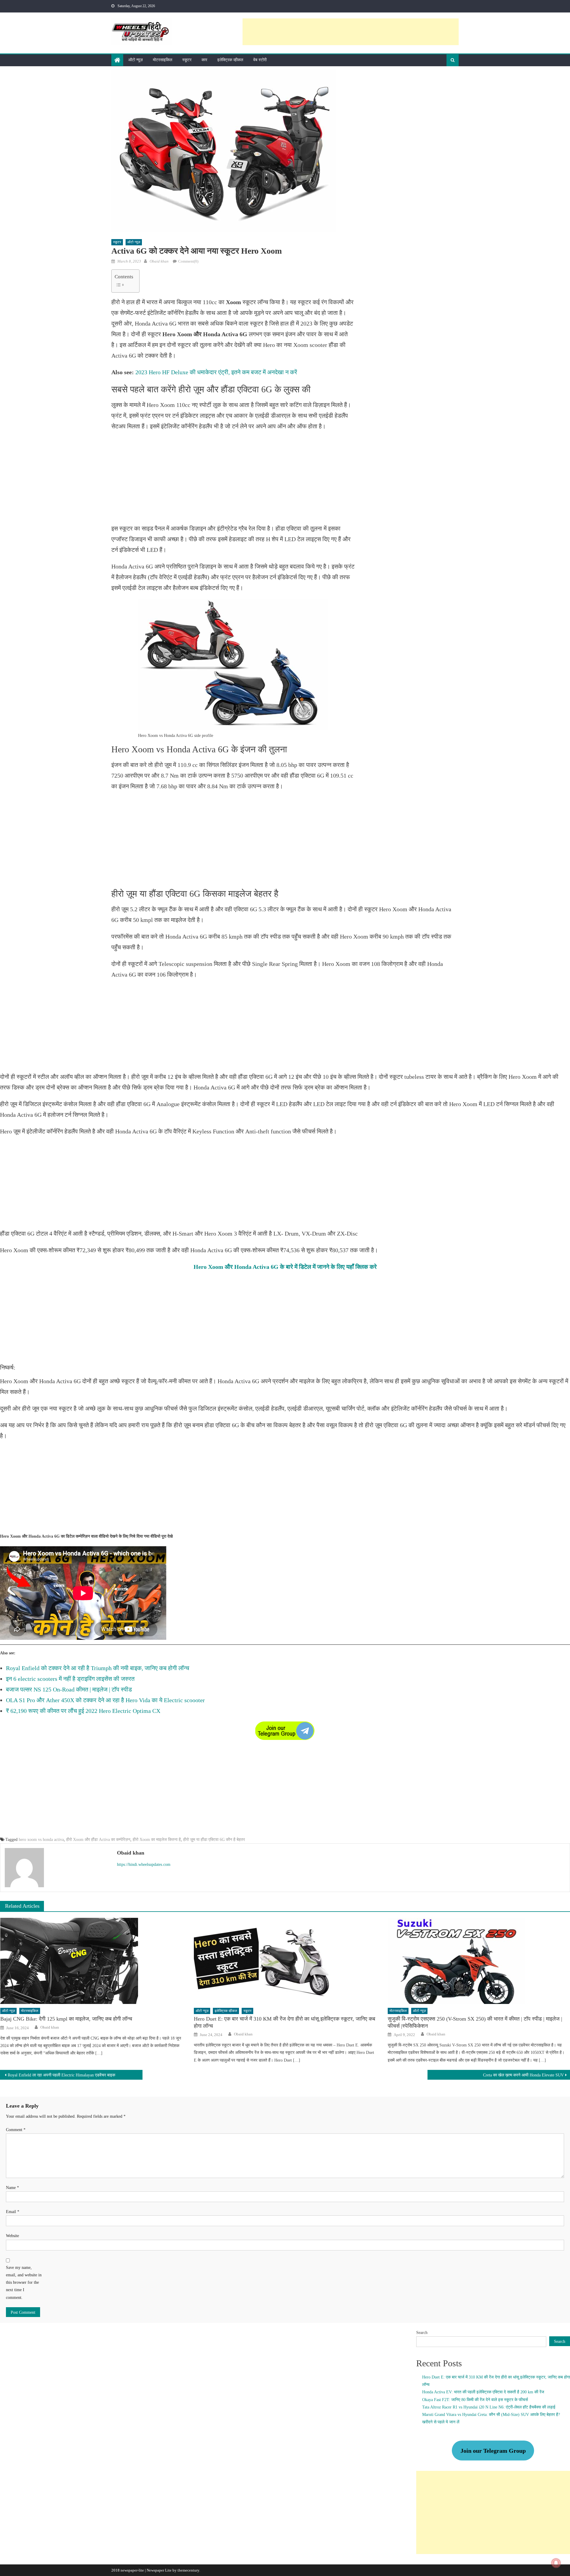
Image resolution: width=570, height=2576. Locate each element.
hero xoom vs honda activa (41, 1840)
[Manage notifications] (556, 2563)
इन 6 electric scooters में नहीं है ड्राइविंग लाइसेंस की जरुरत (70, 1679)
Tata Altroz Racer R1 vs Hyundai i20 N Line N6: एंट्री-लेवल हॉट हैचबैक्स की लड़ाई (489, 2407)
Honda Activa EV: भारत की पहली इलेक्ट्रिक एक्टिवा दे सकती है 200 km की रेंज (484, 2392)
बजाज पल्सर (19, 1689)
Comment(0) (188, 261)
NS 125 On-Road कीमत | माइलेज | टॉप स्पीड (82, 1689)
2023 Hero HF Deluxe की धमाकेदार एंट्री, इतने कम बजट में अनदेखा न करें (216, 372)
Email (13, 2212)
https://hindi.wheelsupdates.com (144, 1865)
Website (12, 2236)
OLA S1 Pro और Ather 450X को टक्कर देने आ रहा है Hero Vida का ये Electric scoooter (105, 1700)
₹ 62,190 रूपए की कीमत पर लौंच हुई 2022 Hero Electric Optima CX (83, 1711)
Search (422, 2333)
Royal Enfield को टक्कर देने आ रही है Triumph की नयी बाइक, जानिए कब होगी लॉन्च (98, 1668)
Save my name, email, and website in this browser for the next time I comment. (24, 2283)
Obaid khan (159, 261)
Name (12, 2188)
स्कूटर (187, 60)
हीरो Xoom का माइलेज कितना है (157, 1840)
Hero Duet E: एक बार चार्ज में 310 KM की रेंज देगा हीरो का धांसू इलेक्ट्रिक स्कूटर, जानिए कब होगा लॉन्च (285, 2022)
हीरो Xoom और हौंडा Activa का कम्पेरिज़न (98, 1840)
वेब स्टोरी (260, 60)
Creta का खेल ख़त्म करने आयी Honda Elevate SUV (523, 2075)
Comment (16, 2130)
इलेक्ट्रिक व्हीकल (230, 60)
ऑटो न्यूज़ (136, 60)
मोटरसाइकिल (163, 60)
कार (204, 60)
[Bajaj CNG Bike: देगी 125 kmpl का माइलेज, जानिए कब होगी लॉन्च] (91, 1961)
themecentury (188, 2570)
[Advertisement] (351, 32)
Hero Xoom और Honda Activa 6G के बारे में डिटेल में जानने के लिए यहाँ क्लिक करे (285, 1267)
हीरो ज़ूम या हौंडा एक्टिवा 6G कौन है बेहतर (214, 1840)
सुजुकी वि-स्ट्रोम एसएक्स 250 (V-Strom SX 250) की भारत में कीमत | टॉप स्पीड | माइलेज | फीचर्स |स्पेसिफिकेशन (475, 2022)
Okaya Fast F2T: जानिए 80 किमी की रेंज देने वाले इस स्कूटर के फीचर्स (475, 2400)
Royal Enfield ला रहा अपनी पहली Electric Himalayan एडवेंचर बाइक (61, 2075)
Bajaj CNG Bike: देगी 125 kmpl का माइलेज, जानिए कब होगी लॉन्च (66, 2019)
